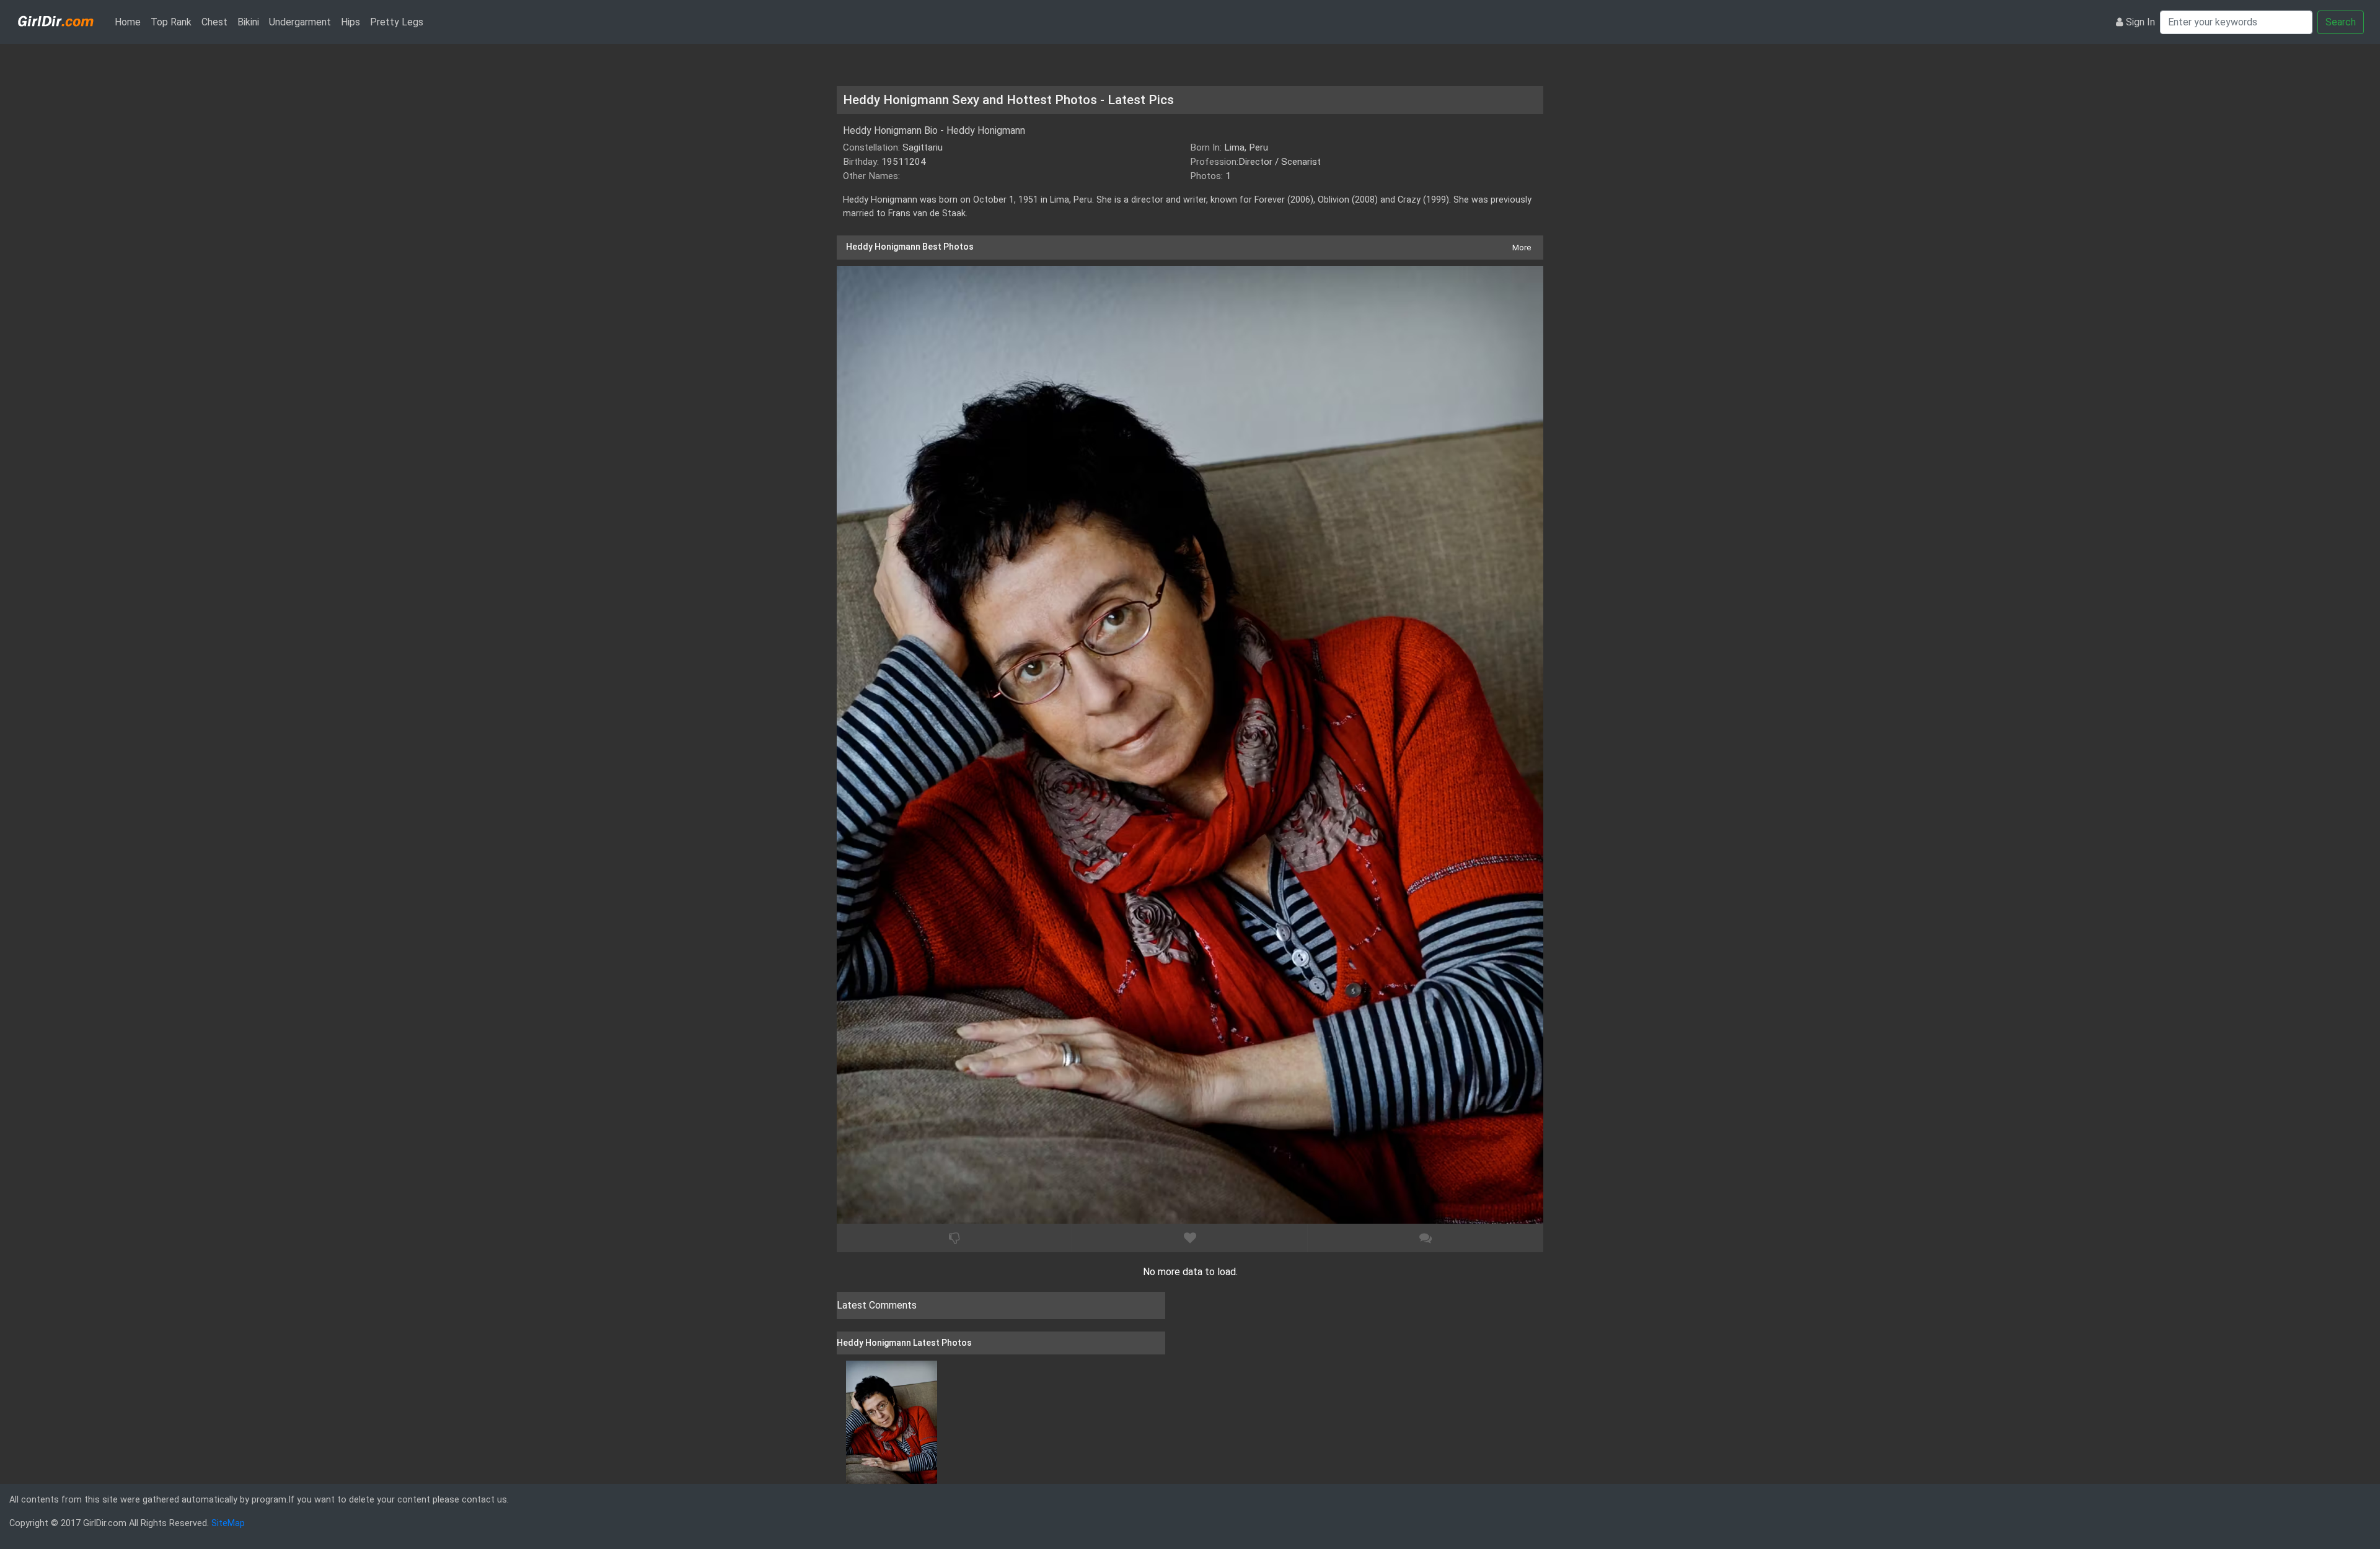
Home (130, 22)
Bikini (248, 22)
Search (2341, 22)
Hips (350, 22)
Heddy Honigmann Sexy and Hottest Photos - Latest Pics (1008, 100)
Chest (214, 22)
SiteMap (228, 1523)
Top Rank (171, 22)
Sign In (2140, 22)
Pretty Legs (397, 22)
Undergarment (300, 22)
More (1522, 248)
